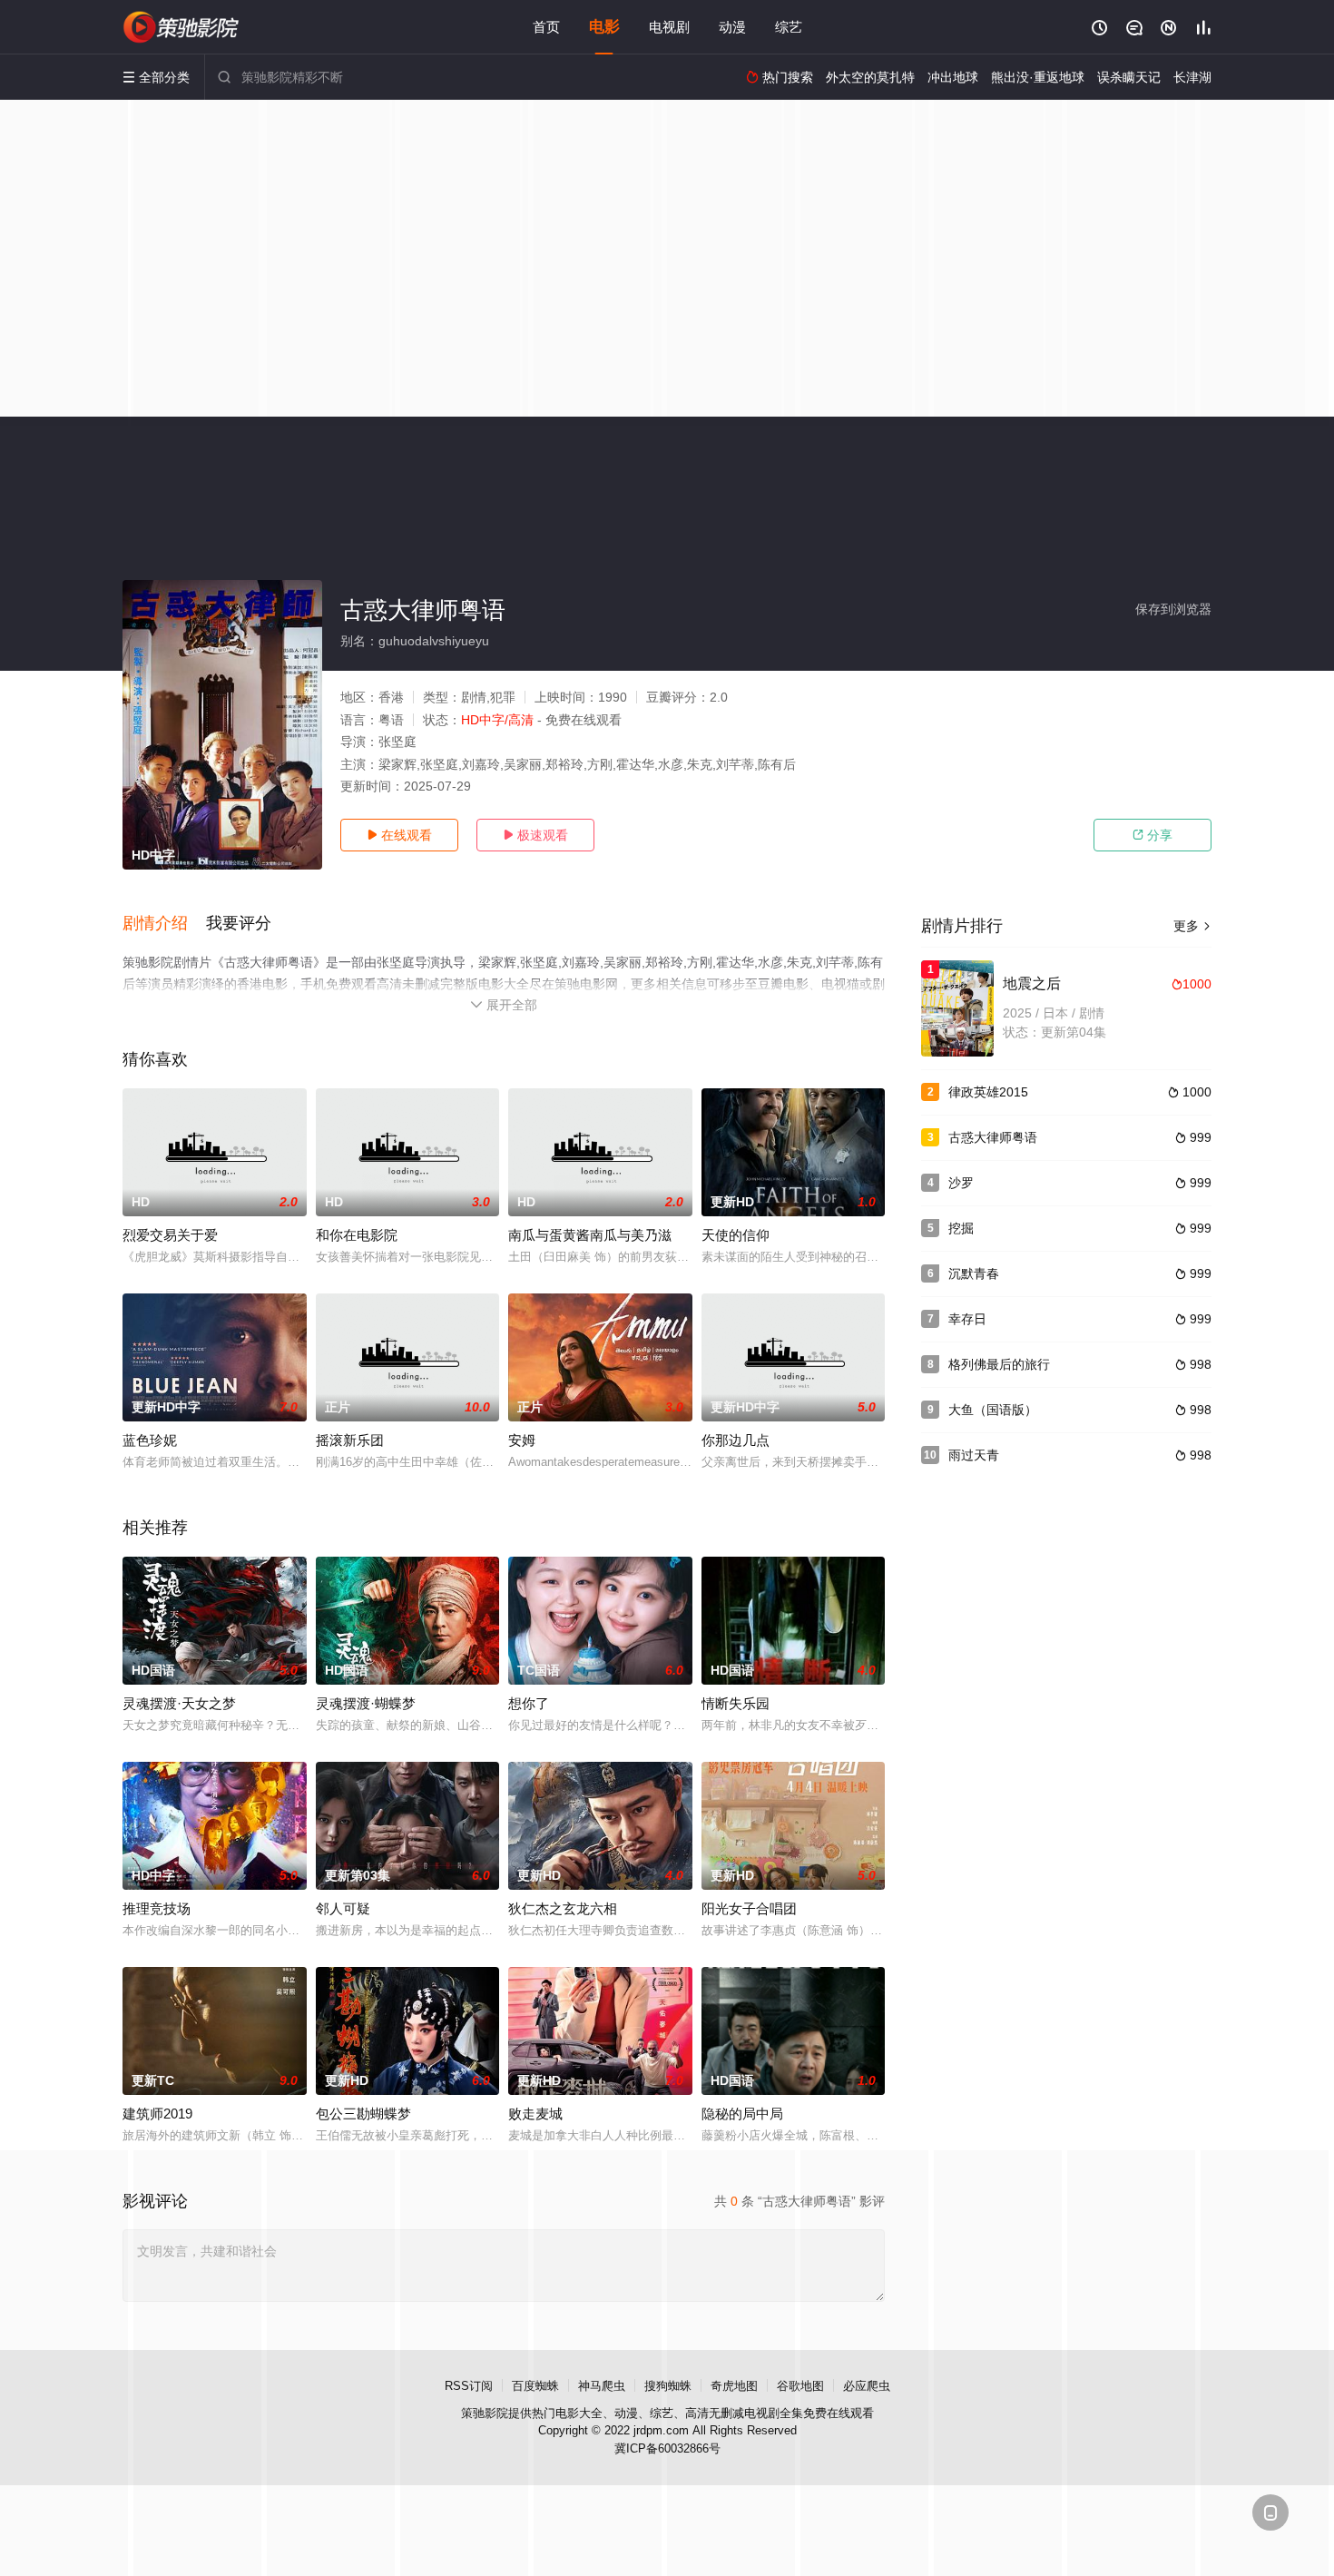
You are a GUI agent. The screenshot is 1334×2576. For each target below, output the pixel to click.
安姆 (522, 1440)
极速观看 (535, 835)
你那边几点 (736, 1440)
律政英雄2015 (988, 1092)
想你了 (529, 1703)
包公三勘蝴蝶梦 (363, 2114)
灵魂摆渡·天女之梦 (179, 1703)
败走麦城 (535, 2114)
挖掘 (961, 1228)
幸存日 (967, 1319)
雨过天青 (974, 1455)
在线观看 (399, 835)
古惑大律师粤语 (993, 1137)
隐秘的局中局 (742, 2114)
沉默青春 (974, 1273)
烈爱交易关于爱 (170, 1235)
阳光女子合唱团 (749, 1908)
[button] (164, 924)
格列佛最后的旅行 (999, 1364)
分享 (1153, 835)
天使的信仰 (736, 1235)
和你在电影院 (357, 1235)
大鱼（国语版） (993, 1410)
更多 (1192, 926)
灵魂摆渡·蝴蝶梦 (366, 1703)
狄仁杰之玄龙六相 (563, 1908)
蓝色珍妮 (150, 1440)
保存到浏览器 (1173, 609)
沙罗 (961, 1183)
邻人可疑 (343, 1908)
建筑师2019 (157, 2114)
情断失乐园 (736, 1703)
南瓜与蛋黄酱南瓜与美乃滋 (590, 1235)
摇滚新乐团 (350, 1440)
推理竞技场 (157, 1908)
